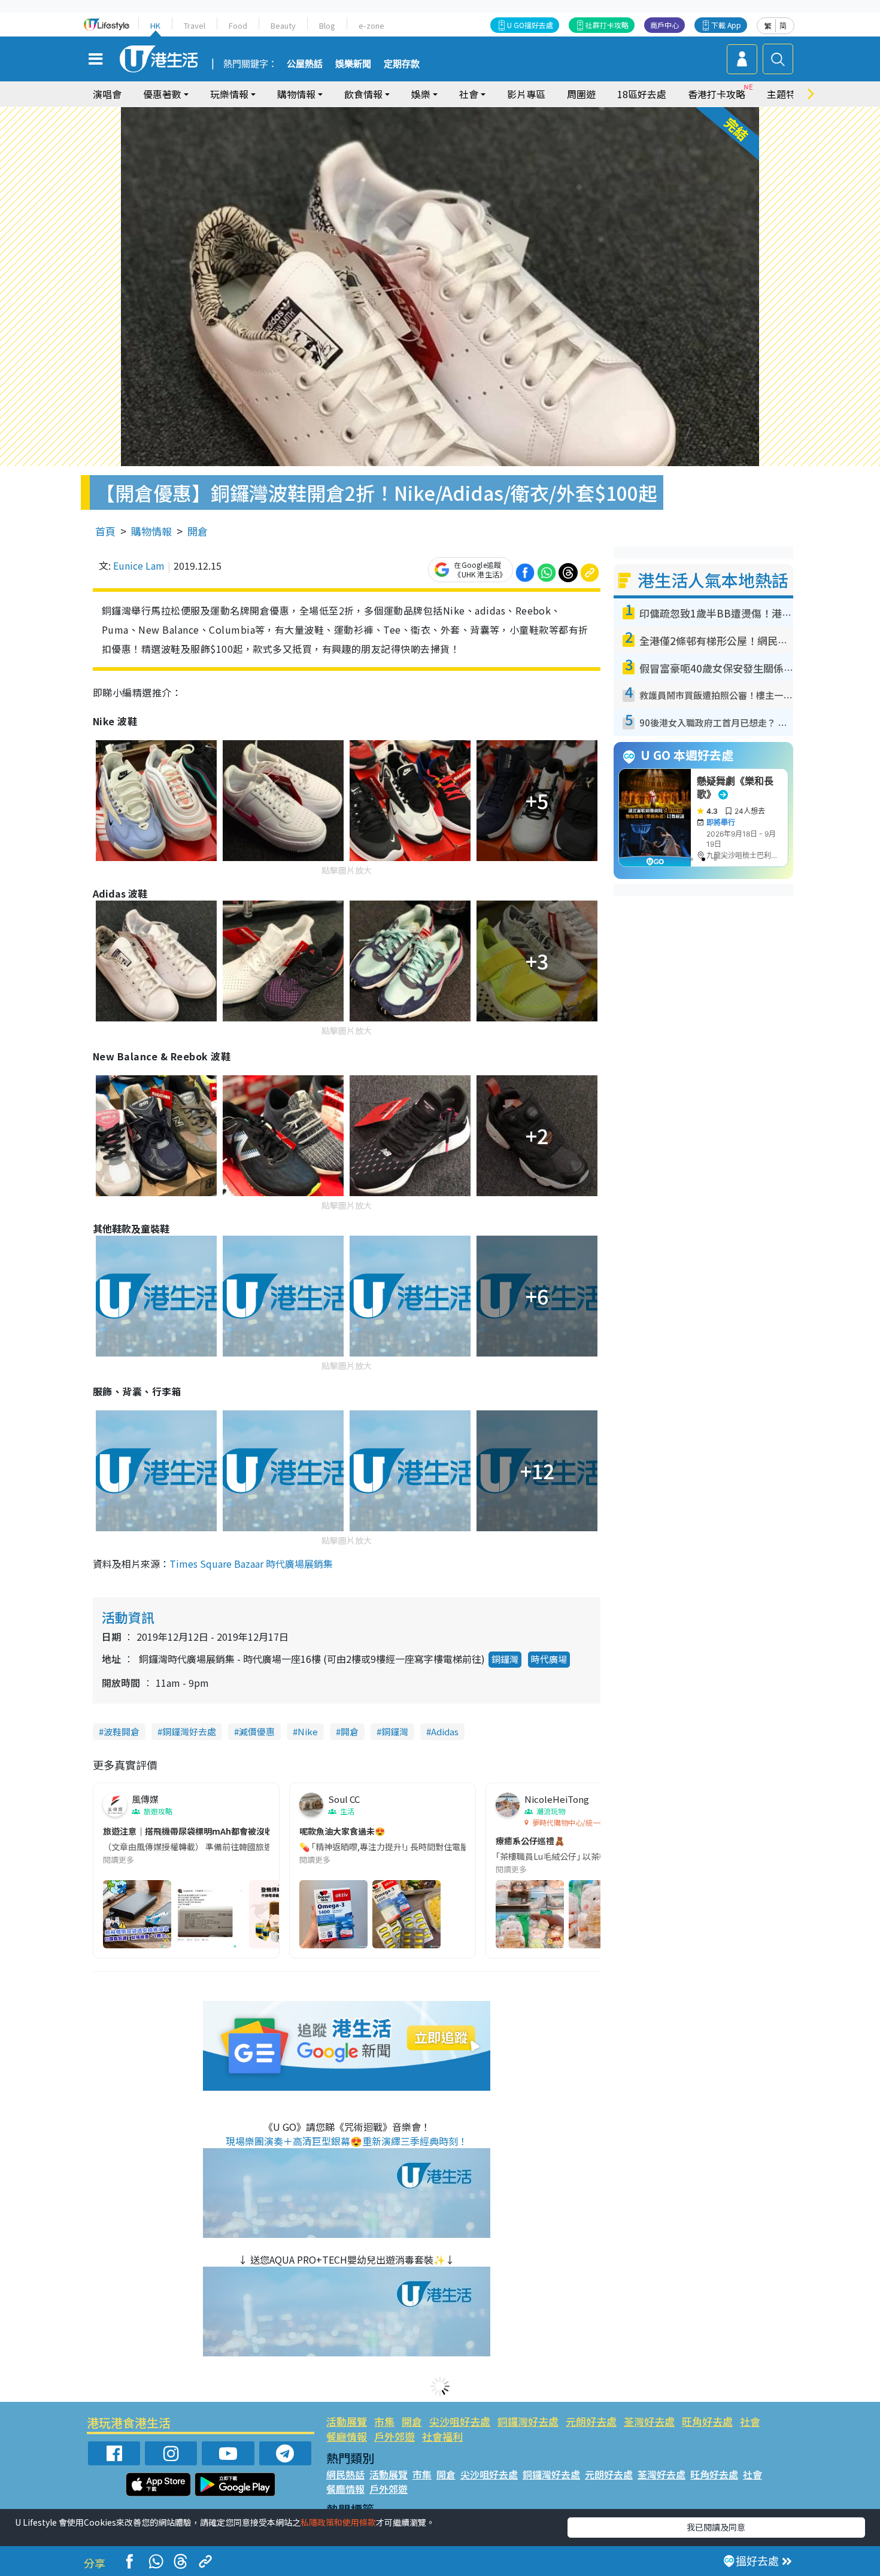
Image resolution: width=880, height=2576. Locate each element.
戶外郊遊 (395, 2436)
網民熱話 (345, 2474)
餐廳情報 (347, 2436)
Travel (195, 25)
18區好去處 (642, 94)
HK (155, 25)
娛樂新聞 (353, 64)
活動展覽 (347, 2421)
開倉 (198, 531)
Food (238, 25)
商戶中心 (664, 25)
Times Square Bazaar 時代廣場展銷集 (251, 1564)
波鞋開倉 (122, 1731)
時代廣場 (549, 1659)
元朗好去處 (591, 2421)
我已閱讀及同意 (716, 2527)
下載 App (726, 25)
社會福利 (442, 2436)
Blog (327, 25)
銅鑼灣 (505, 1659)
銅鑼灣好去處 (189, 1731)
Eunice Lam (139, 565)
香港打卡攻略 (717, 94)
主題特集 (786, 94)
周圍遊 (581, 94)
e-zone (371, 25)
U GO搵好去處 (530, 25)
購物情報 (151, 531)
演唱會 (107, 94)
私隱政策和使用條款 (338, 2522)
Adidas (445, 1731)
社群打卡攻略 (607, 25)
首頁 (105, 531)
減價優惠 (257, 1731)
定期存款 (402, 64)
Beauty (283, 25)
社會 (750, 2421)
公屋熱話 (305, 64)
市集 (384, 2421)
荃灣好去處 (649, 2421)
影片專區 (526, 94)
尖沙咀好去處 (460, 2421)
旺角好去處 (707, 2421)
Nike (308, 1731)
